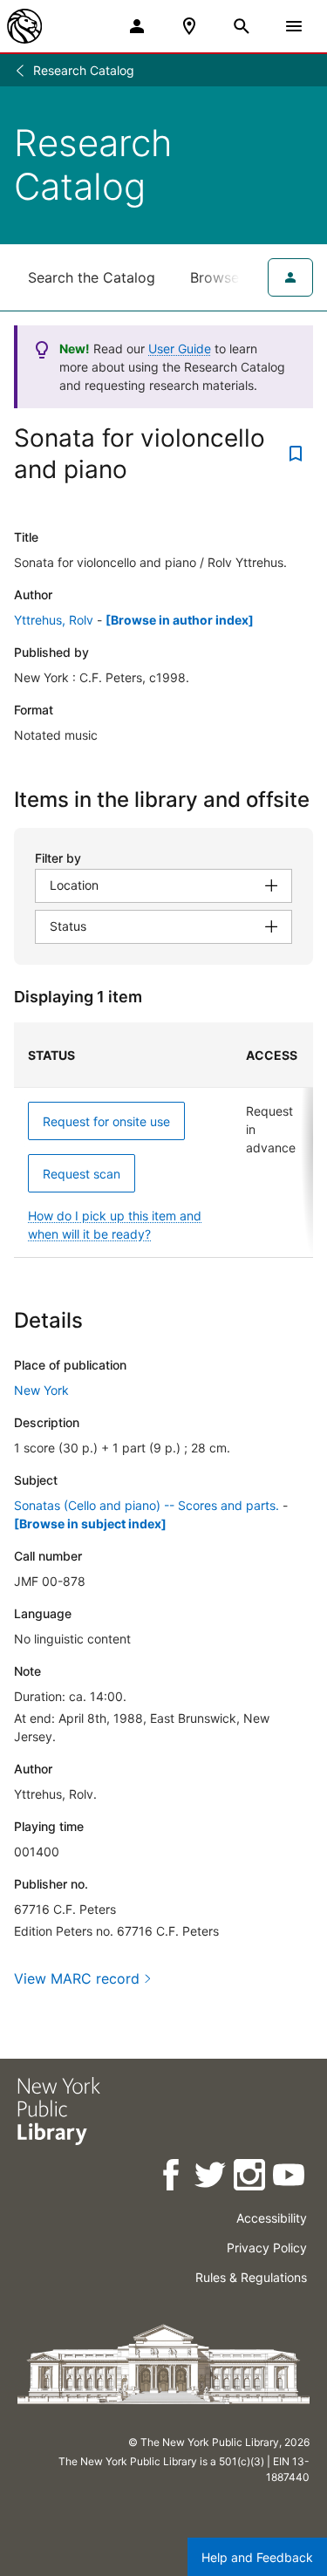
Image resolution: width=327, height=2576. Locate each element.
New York (41, 1390)
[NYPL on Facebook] (172, 2178)
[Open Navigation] (294, 26)
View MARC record (77, 1978)
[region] (163, 1140)
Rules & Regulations (251, 2277)
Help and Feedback (257, 2557)
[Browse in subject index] (90, 1524)
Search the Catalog (92, 277)
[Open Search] (242, 26)
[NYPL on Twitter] (211, 2178)
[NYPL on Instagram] (251, 2178)
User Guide (180, 348)
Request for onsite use (106, 1121)
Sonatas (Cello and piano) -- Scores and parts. (146, 1505)
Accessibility (272, 2218)
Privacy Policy (267, 2248)
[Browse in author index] (180, 620)
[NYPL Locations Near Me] (189, 26)
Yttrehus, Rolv (54, 620)
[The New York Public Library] (24, 26)
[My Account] (137, 26)
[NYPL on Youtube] (290, 2178)
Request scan (82, 1174)
